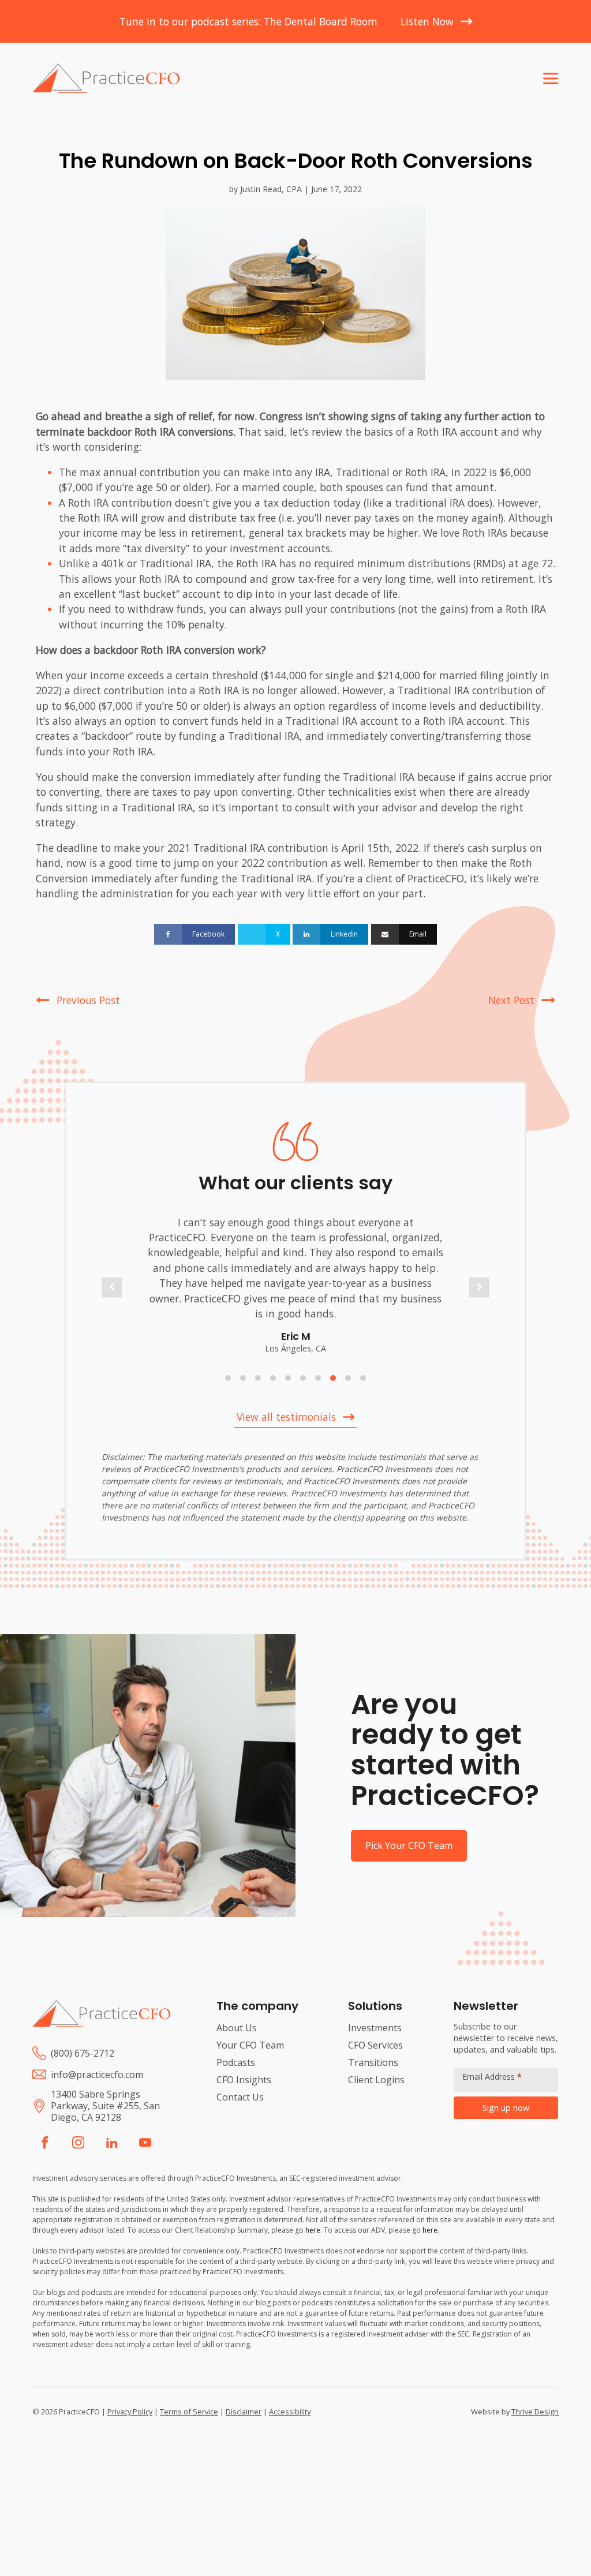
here (313, 2230)
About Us (237, 2028)
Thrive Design (535, 2412)
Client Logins (376, 2080)
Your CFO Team (250, 2045)
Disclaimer (244, 2412)
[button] (112, 1287)
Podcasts (236, 2062)
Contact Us (240, 2097)
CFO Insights (244, 2080)
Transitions (373, 2062)
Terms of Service (189, 2412)
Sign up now (506, 2108)
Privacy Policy (130, 2412)
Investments (375, 2028)
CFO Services (375, 2045)
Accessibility (290, 2412)
